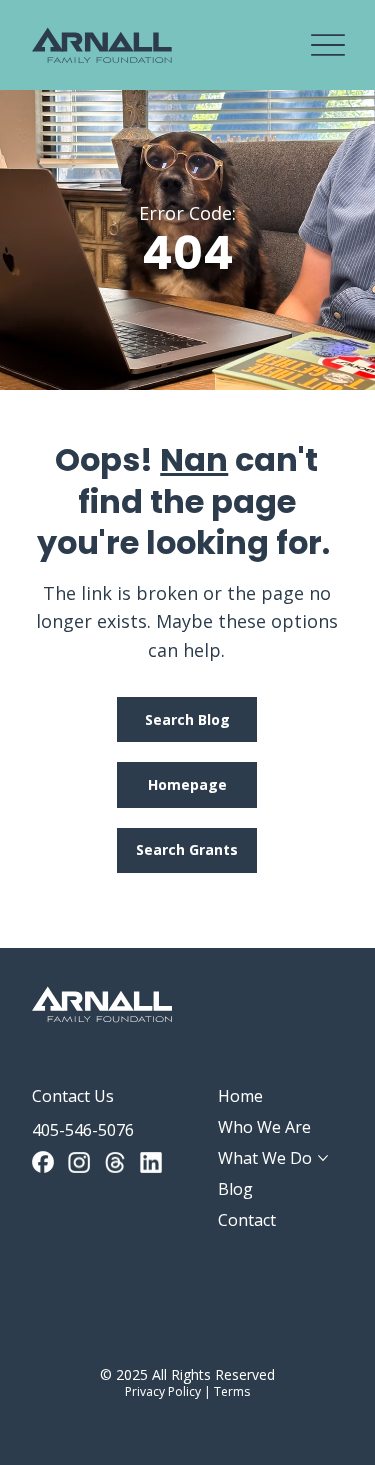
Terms (232, 1391)
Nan (194, 459)
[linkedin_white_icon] (151, 1162)
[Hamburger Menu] (327, 45)
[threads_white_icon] (115, 1162)
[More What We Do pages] (323, 1158)
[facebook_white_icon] (43, 1162)
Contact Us (73, 1096)
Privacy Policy (163, 1391)
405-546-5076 (83, 1130)
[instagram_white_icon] (79, 1162)
